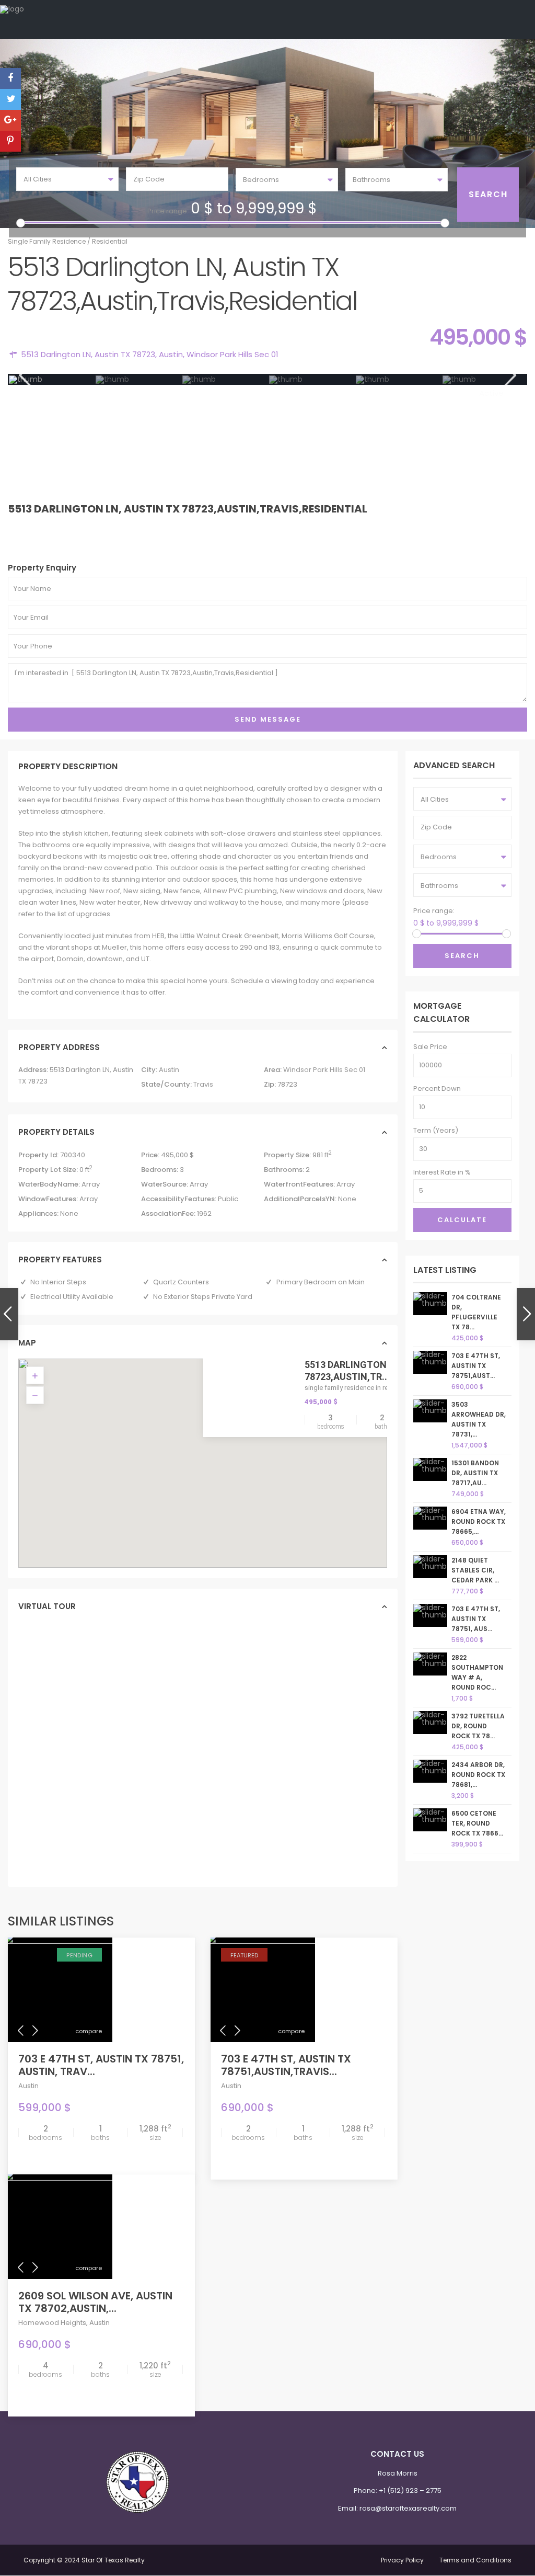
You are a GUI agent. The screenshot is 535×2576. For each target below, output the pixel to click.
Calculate (462, 1220)
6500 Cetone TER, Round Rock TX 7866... (477, 1823)
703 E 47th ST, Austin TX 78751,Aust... (476, 1366)
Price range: (168, 211)
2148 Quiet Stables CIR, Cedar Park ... (475, 1570)
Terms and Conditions (475, 2560)
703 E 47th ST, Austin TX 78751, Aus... (476, 1619)
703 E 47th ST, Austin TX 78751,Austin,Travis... (286, 2065)
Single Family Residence (47, 241)
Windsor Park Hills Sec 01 (232, 354)
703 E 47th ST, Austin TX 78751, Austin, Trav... (101, 2065)
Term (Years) (436, 1130)
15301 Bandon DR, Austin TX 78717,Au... (475, 1473)
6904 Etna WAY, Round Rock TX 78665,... (479, 1521)
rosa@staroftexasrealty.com (408, 2508)
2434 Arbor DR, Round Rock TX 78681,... (478, 1775)
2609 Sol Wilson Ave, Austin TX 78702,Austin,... (95, 2302)
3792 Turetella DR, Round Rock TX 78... (478, 1726)
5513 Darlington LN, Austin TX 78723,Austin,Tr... (379, 1370)
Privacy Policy (402, 2560)
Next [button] (509, 375)
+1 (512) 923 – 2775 (410, 2490)
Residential (110, 241)
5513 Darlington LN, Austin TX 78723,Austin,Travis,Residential (188, 509)
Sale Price (430, 1047)
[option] (52, 380)
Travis (203, 1084)
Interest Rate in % (442, 1172)
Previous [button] (24, 375)
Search (462, 956)
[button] (225, 1468)
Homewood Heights (52, 2323)
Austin (171, 354)
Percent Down (437, 1088)
